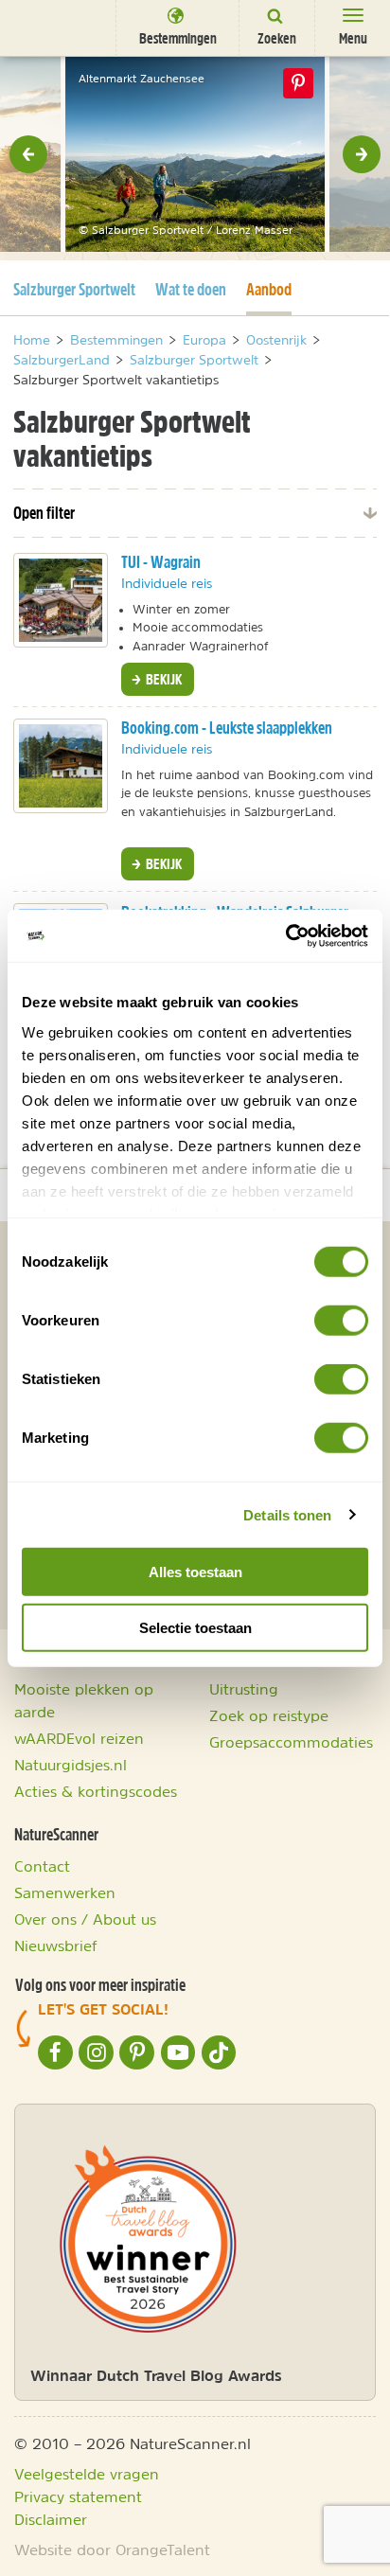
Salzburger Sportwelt (74, 289)
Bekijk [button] (162, 679)
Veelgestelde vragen (87, 2474)
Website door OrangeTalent (112, 2549)
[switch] (341, 1321)
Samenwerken (65, 1892)
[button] (28, 154)
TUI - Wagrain (161, 562)
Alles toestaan (195, 1572)
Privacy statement (78, 2496)
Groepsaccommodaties (291, 1742)
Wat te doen (191, 289)
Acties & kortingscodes (96, 1791)
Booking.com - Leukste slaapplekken (227, 728)
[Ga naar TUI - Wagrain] (61, 600)
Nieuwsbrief (56, 1945)
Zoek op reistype (269, 1715)
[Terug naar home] (50, 27)
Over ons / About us (85, 1919)
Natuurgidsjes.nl (71, 1765)
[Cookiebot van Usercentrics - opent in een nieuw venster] (285, 935)
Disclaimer (51, 2519)
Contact (42, 1866)
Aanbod (269, 289)
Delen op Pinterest (298, 83)
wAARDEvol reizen (79, 1738)
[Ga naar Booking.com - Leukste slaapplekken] (61, 766)
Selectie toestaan (195, 1628)
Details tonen (287, 1514)
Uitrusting (244, 1689)
